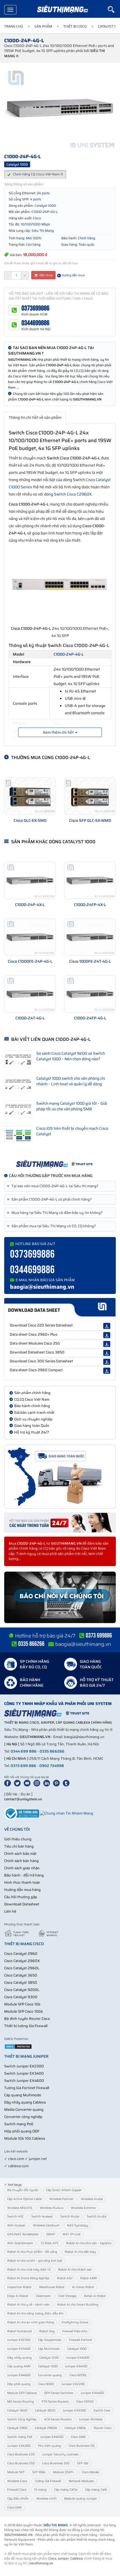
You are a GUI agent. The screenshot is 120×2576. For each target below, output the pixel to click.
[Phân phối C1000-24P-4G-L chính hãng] (60, 1164)
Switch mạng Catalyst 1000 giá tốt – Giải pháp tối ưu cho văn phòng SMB (72, 1106)
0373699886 (35, 308)
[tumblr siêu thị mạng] (67, 1783)
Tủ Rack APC (50, 2243)
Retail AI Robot (95, 2296)
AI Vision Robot (83, 2287)
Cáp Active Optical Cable (25, 2199)
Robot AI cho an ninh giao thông (31, 2322)
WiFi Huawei (16, 2225)
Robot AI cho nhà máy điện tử (29, 2270)
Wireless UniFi (46, 2499)
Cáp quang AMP (19, 2366)
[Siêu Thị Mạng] (62, 10)
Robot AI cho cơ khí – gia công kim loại (35, 2261)
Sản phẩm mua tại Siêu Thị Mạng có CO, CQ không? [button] (52, 1226)
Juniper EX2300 (19, 2340)
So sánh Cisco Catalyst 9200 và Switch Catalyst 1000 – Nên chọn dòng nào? (71, 1056)
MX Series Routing (21, 2402)
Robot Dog (47, 2331)
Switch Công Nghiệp (22, 2419)
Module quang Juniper (81, 2499)
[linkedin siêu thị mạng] (48, 1783)
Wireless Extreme (83, 2208)
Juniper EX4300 (19, 2446)
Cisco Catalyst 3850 (21, 1983)
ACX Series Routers (58, 2419)
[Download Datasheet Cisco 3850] (107, 1353)
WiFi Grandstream (20, 2243)
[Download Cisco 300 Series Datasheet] (107, 1362)
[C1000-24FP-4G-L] (90, 994)
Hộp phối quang (19, 2384)
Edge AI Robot (18, 2296)
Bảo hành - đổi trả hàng (24, 1875)
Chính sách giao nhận (22, 1868)
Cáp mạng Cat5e (66, 2490)
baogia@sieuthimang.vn (42, 1287)
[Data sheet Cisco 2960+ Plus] (107, 1335)
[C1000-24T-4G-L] (30, 994)
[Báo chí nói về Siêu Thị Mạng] (60, 1597)
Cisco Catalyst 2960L (22, 1968)
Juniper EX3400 (19, 2349)
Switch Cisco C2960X (73, 494)
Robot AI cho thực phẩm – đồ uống (32, 2252)
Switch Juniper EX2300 (24, 2066)
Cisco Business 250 (21, 2463)
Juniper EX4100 (76, 2366)
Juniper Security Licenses (60, 2454)
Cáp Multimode (49, 2349)
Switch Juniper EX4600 (24, 2081)
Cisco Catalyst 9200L (22, 1990)
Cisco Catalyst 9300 (21, 1997)
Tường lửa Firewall (48, 2481)
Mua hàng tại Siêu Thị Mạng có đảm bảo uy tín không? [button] (56, 1213)
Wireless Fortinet (61, 2199)
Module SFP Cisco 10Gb (24, 2011)
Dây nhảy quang (20, 2358)
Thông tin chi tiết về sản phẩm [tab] (35, 417)
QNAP (51, 2234)
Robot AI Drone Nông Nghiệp (28, 2278)
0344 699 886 (24, 1751)
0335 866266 (52, 1751)
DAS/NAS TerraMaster (23, 2234)
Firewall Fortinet (81, 2340)
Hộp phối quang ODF (22, 2131)
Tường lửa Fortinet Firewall (27, 2088)
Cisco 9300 (46, 2384)
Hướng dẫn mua (73, 275)
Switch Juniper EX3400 (24, 2073)
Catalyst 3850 (45, 2411)
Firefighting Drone (75, 2322)
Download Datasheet (22, 1904)
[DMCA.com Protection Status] (18, 2046)
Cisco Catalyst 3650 (21, 1975)
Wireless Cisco (17, 2481)
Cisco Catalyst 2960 (21, 1954)
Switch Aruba (97, 2217)
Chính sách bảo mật (20, 1854)
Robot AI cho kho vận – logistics (89, 2243)
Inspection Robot (19, 2287)
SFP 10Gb (39, 2472)
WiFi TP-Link (72, 2234)
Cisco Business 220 (21, 2454)
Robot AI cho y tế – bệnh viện (28, 2305)
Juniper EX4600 (19, 2375)
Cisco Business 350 (56, 2463)
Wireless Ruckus (52, 2208)
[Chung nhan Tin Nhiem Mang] (67, 1813)
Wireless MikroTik (20, 2208)
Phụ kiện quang (50, 2446)
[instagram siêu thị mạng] (38, 1783)
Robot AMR (88, 2278)
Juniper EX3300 (74, 2411)
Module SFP (16, 2472)
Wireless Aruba (92, 2199)
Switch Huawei (42, 2217)
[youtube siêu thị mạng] (28, 1783)
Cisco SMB (78, 2437)
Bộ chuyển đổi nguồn (23, 2190)
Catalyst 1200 (49, 2358)
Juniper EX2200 (73, 2384)
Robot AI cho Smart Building (78, 2305)
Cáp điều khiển (18, 2499)
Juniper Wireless (91, 2419)
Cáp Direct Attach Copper (64, 2190)
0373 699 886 (23, 1766)
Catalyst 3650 (17, 2411)
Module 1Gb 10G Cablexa (25, 2138)
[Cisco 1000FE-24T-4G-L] (90, 937)
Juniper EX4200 (52, 2437)
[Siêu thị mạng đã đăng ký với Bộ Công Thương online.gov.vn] (22, 1813)
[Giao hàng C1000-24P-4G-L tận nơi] (60, 1477)
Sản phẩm (43, 26)
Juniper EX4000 (78, 2358)
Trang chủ (14, 26)
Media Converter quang (24, 2110)
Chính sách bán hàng (21, 1861)
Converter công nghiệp (23, 2117)
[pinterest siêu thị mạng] (57, 1783)
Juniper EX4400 (92, 2393)
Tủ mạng (40, 2490)
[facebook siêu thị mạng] (9, 1783)
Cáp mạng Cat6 (96, 2490)
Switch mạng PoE (19, 2124)
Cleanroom (43, 2296)
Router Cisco (103, 2428)
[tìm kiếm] (114, 9)
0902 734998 (52, 1766)
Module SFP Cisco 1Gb (22, 2004)
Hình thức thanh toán (22, 1882)
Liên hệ (10, 1911)
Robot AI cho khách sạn (75, 2270)
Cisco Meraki (91, 2472)
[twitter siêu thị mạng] (18, 1783)
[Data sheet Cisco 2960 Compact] (107, 1371)
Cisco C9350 (85, 2402)
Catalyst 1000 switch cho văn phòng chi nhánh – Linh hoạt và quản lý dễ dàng (71, 1081)
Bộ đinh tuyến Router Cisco (27, 2019)
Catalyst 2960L (75, 2428)
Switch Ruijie (70, 2217)
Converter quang (50, 2375)
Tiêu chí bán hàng (19, 1846)
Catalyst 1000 (77, 2349)
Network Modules (81, 2481)
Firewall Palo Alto (75, 2331)
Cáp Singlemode (50, 2340)
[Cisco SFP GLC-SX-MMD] (90, 796)
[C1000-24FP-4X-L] (90, 880)
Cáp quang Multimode (23, 2095)
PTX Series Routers (55, 2402)
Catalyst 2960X (46, 2428)
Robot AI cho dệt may (80, 2252)
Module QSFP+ (64, 2472)
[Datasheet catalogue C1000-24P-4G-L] (60, 1307)
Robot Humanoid (20, 2331)
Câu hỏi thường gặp (21, 1897)
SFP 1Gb (83, 2463)
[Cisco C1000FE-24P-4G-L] (30, 937)
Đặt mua (45, 275)
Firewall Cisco (17, 2490)
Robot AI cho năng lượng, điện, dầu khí (35, 2314)
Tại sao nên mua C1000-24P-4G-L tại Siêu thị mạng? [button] (54, 1186)
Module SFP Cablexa (22, 2393)
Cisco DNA (15, 2507)
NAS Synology (78, 2225)
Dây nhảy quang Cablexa (25, 2102)
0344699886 (35, 323)
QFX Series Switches (59, 2393)
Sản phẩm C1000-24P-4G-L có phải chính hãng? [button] (50, 1199)
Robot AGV (65, 2278)
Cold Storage (67, 2296)
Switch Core (102, 2411)
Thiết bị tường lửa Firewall (26, 2026)
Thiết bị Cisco (75, 26)
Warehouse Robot (52, 2287)
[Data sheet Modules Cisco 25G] (107, 1344)
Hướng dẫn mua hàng (22, 1890)
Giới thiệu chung (18, 1839)
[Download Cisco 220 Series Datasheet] (107, 1326)
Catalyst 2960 (17, 2428)
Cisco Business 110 (81, 2446)
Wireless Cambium (46, 2225)
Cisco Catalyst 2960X (22, 1961)
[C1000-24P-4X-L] (30, 880)
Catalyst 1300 (48, 2366)
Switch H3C (15, 2217)
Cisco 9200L (78, 2375)
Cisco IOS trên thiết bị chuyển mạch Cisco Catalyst (72, 1131)
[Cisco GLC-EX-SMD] (30, 796)
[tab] (60, 1186)
